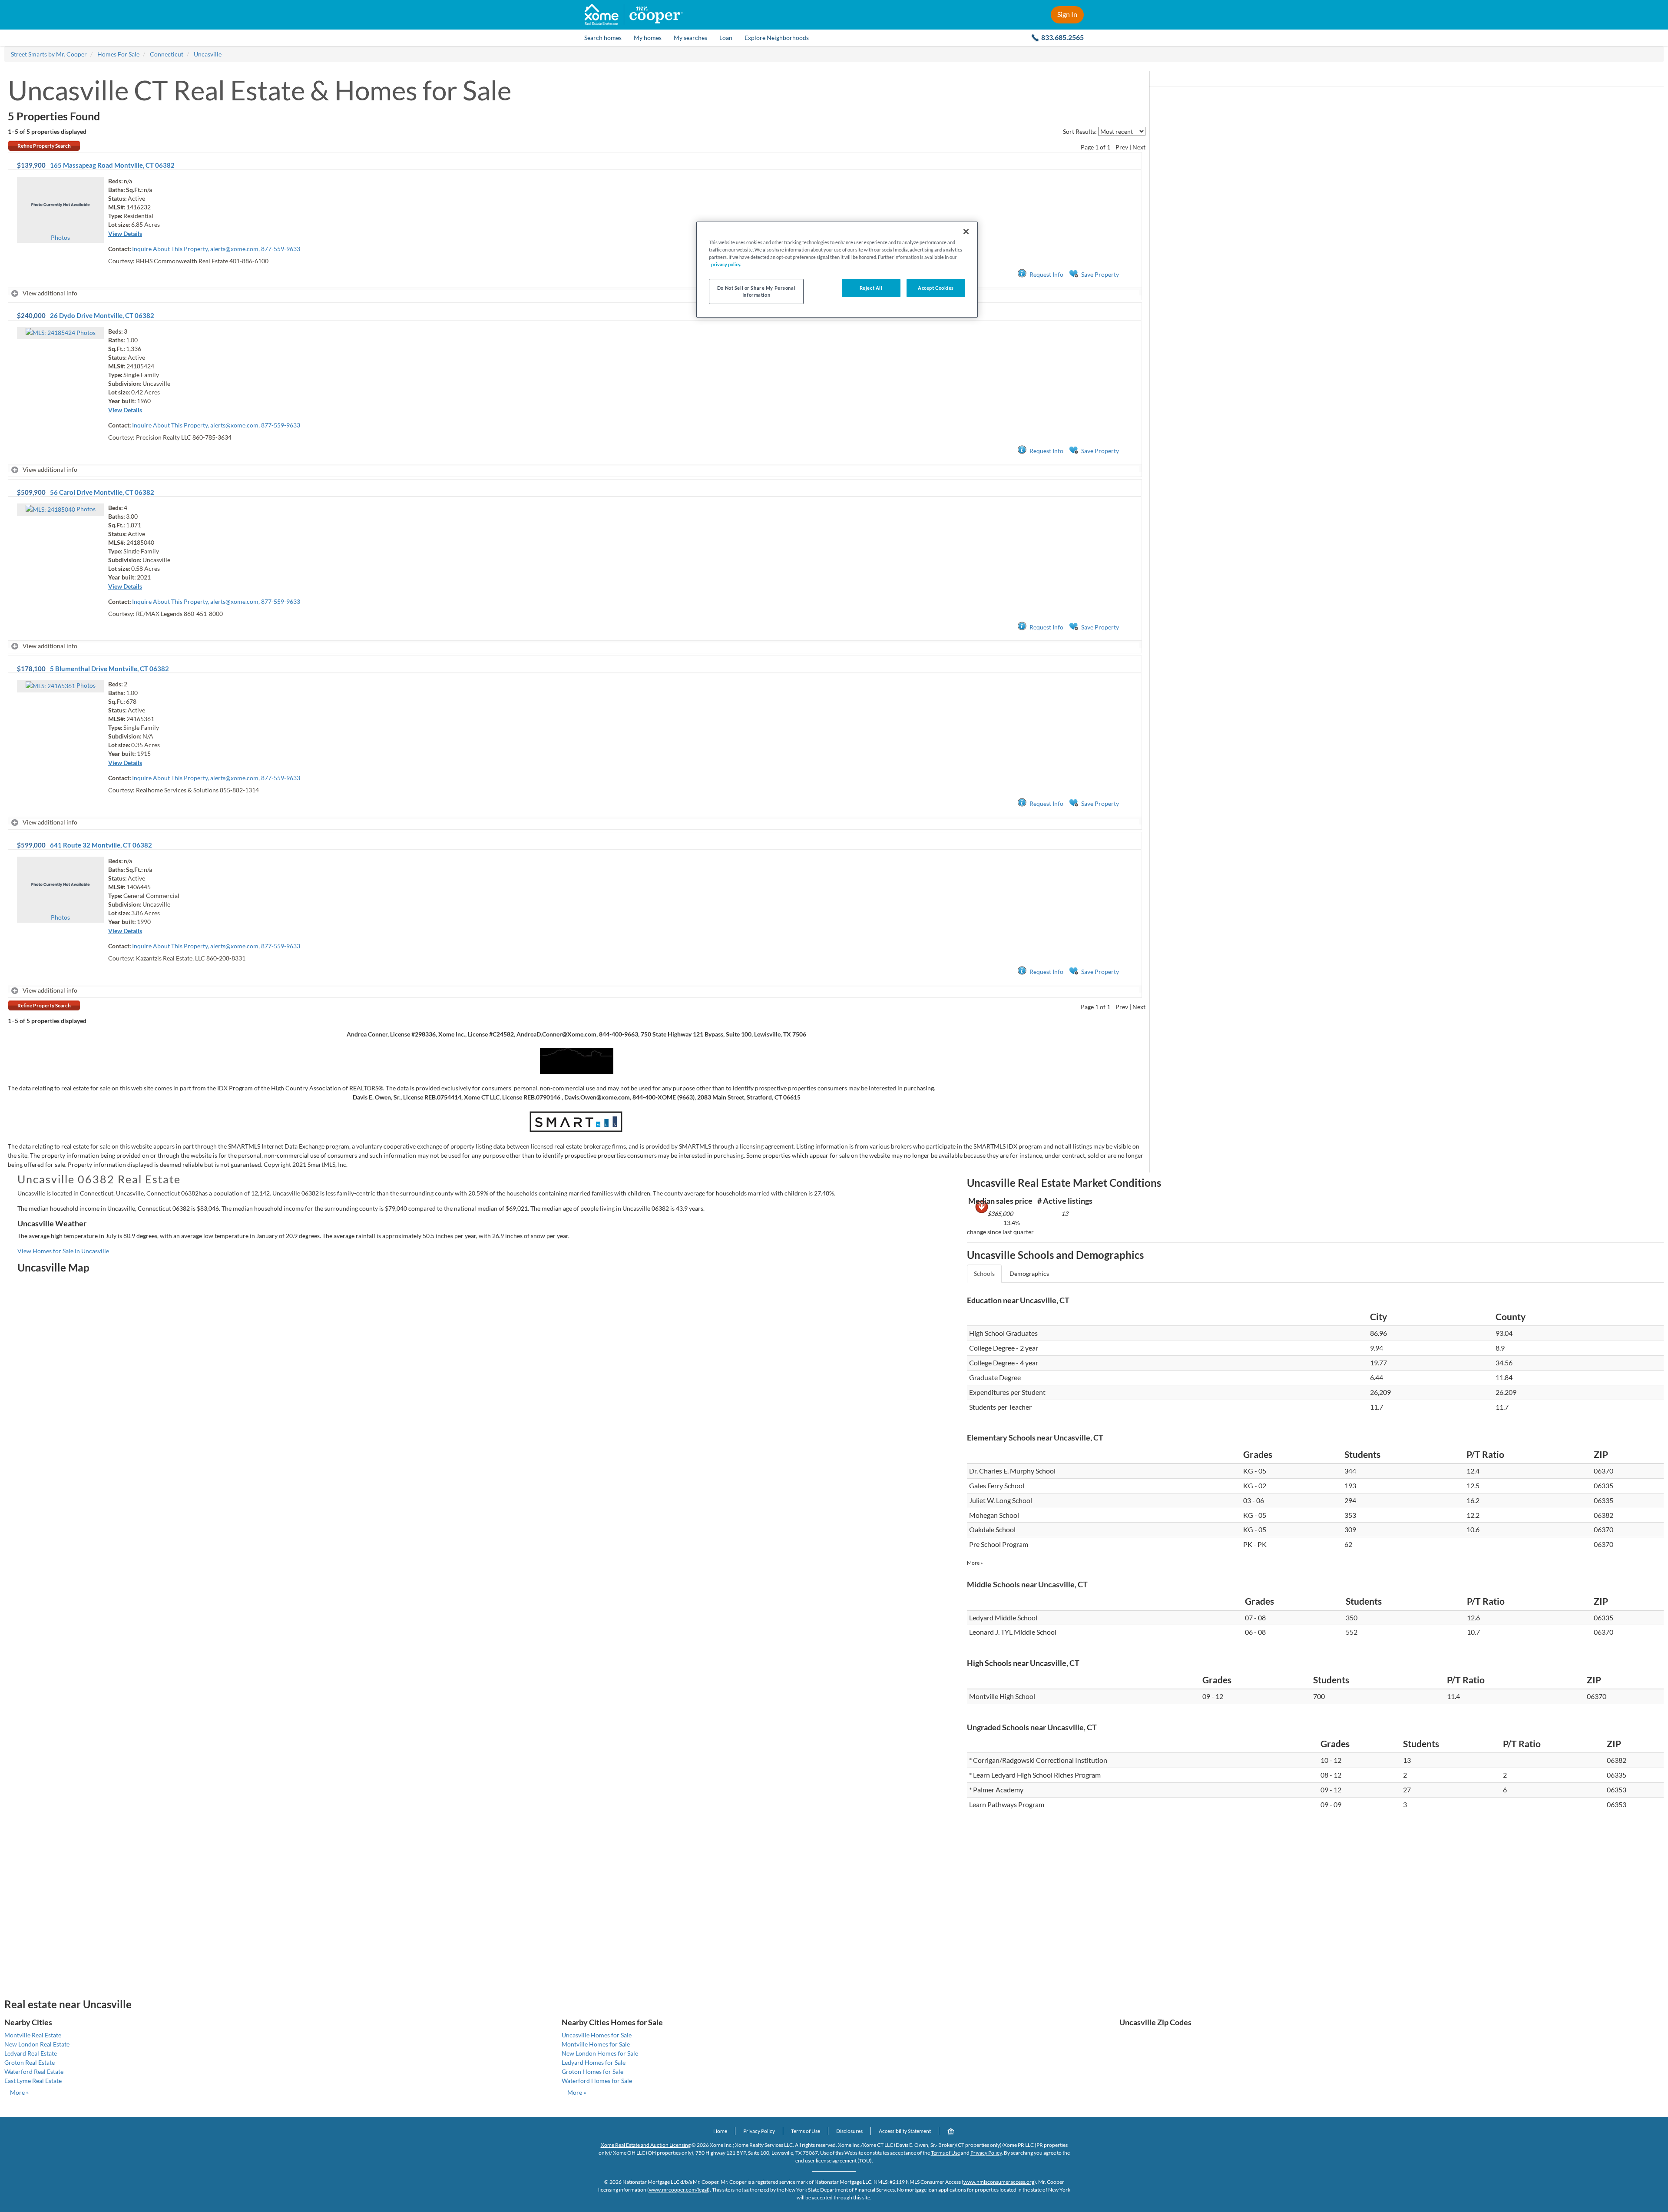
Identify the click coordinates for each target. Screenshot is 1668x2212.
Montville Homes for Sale (596, 2044)
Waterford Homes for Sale (597, 2081)
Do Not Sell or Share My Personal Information (756, 291)
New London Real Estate (37, 2044)
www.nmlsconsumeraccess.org (999, 2182)
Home (720, 2131)
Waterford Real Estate (34, 2071)
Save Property (1100, 274)
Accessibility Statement (905, 2131)
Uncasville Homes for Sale (597, 2035)
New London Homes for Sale (600, 2053)
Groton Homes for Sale (592, 2071)
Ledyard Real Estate (31, 2053)
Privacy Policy (759, 2131)
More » (975, 1563)
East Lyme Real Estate (33, 2081)
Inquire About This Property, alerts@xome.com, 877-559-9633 (216, 249)
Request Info (1046, 274)
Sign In (1067, 14)
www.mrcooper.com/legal (678, 2190)
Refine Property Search (44, 146)
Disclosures (849, 2131)
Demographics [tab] (1029, 1273)
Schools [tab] (984, 1273)
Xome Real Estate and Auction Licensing (646, 2145)
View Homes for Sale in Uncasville (63, 1251)
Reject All (871, 288)
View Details (125, 233)
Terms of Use (806, 2131)
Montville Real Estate (33, 2035)
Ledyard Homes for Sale (594, 2062)
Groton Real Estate (30, 2062)
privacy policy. (726, 264)
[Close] (966, 232)
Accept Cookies (936, 288)
